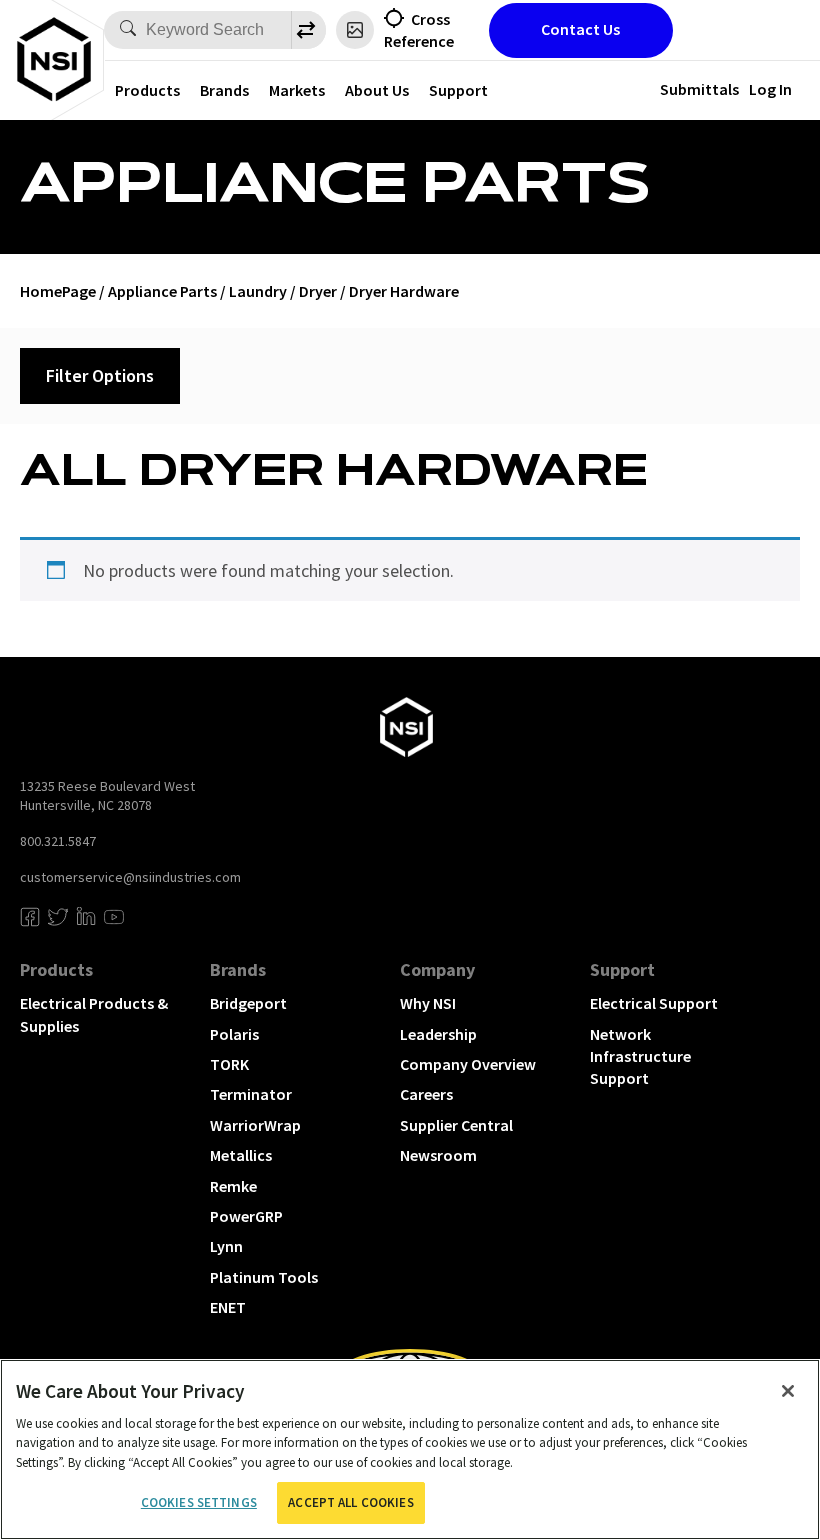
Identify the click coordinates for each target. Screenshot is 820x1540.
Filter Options (100, 375)
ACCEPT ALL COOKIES (350, 1502)
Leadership (438, 1034)
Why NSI (428, 1003)
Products (147, 90)
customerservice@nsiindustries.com (130, 877)
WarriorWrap (255, 1125)
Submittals (699, 89)
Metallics (241, 1155)
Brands (224, 90)
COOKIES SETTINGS (199, 1502)
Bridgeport (248, 1003)
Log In (770, 89)
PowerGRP (246, 1216)
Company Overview (468, 1064)
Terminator (251, 1094)
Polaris (234, 1034)
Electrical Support (654, 1003)
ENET (228, 1307)
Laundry (258, 291)
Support (458, 90)
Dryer (318, 291)
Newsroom (438, 1155)
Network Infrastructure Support (640, 1056)
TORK (229, 1064)
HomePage (58, 291)
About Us (377, 90)
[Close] (788, 1391)
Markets (297, 90)
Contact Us (580, 29)
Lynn (226, 1246)
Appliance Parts (162, 291)
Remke (233, 1186)
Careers (426, 1094)
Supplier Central (456, 1125)
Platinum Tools (264, 1277)
